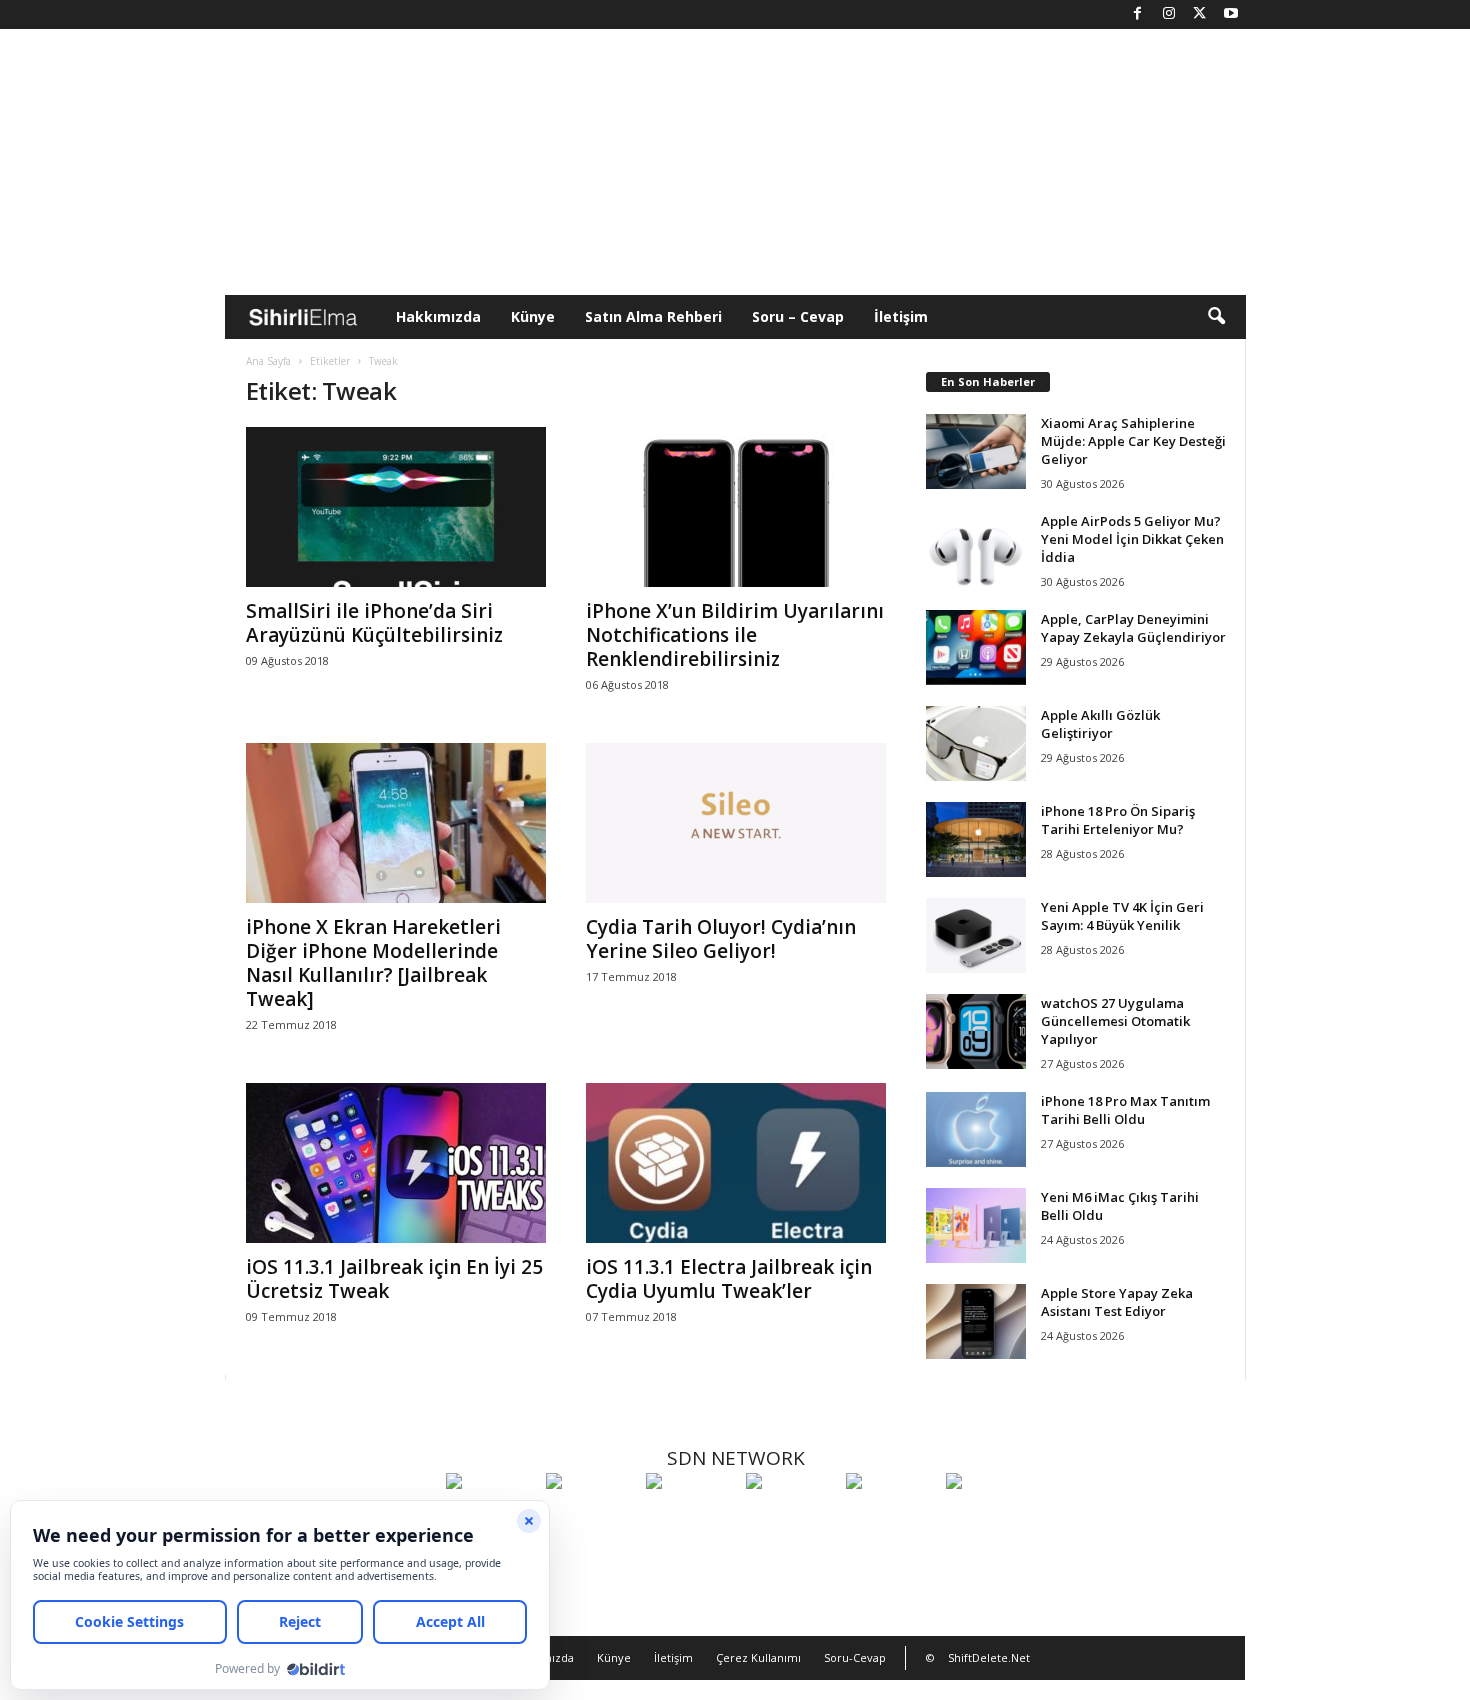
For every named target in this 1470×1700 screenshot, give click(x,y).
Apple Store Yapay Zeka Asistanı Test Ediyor (1117, 1302)
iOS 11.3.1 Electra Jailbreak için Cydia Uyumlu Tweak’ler (729, 1279)
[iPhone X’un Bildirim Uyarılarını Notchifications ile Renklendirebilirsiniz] (736, 507)
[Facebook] (1138, 14)
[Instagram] (1169, 14)
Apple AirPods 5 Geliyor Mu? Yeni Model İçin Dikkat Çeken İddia (1132, 539)
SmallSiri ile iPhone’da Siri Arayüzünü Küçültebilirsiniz (374, 623)
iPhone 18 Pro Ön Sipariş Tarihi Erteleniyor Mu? (1118, 820)
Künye (533, 316)
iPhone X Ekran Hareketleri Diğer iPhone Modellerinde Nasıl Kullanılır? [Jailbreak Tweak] (373, 963)
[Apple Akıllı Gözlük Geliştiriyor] (976, 743)
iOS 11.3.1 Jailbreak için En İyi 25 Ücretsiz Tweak (394, 1279)
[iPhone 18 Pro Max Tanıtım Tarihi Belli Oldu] (976, 1129)
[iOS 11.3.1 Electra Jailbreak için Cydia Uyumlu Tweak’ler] (736, 1163)
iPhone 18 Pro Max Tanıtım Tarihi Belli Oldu (1125, 1110)
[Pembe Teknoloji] (891, 1518)
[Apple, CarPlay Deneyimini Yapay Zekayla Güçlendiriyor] (976, 647)
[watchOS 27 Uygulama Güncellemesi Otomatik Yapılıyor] (976, 1031)
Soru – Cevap (798, 316)
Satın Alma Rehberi (653, 316)
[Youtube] (1231, 14)
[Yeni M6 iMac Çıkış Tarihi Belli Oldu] (976, 1225)
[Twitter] (1200, 14)
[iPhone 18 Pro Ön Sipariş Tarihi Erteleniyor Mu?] (976, 839)
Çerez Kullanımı (758, 1657)
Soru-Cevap (855, 1657)
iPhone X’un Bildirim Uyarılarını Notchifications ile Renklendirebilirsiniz (735, 635)
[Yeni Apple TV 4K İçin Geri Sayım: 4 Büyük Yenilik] (976, 935)
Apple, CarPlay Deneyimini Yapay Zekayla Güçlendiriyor (1133, 628)
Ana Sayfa (268, 361)
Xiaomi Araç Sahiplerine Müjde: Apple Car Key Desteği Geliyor (1133, 441)
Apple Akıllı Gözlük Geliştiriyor (1100, 724)
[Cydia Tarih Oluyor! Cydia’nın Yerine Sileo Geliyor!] (736, 823)
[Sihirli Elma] (591, 1518)
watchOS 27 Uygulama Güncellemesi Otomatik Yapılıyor (1115, 1021)
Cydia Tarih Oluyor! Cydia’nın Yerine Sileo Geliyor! (721, 939)
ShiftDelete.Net (989, 1657)
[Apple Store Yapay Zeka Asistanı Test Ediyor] (976, 1321)
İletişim (901, 316)
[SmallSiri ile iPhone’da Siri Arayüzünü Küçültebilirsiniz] (396, 507)
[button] (1216, 317)
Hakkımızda (438, 316)
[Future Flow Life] (991, 1518)
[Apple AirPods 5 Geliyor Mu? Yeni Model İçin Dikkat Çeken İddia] (976, 549)
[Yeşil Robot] (691, 1518)
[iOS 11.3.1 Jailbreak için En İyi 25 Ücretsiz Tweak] (396, 1163)
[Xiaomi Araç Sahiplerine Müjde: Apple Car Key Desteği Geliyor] (976, 451)
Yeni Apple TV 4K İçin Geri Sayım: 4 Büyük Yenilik (1122, 916)
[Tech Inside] (791, 1518)
